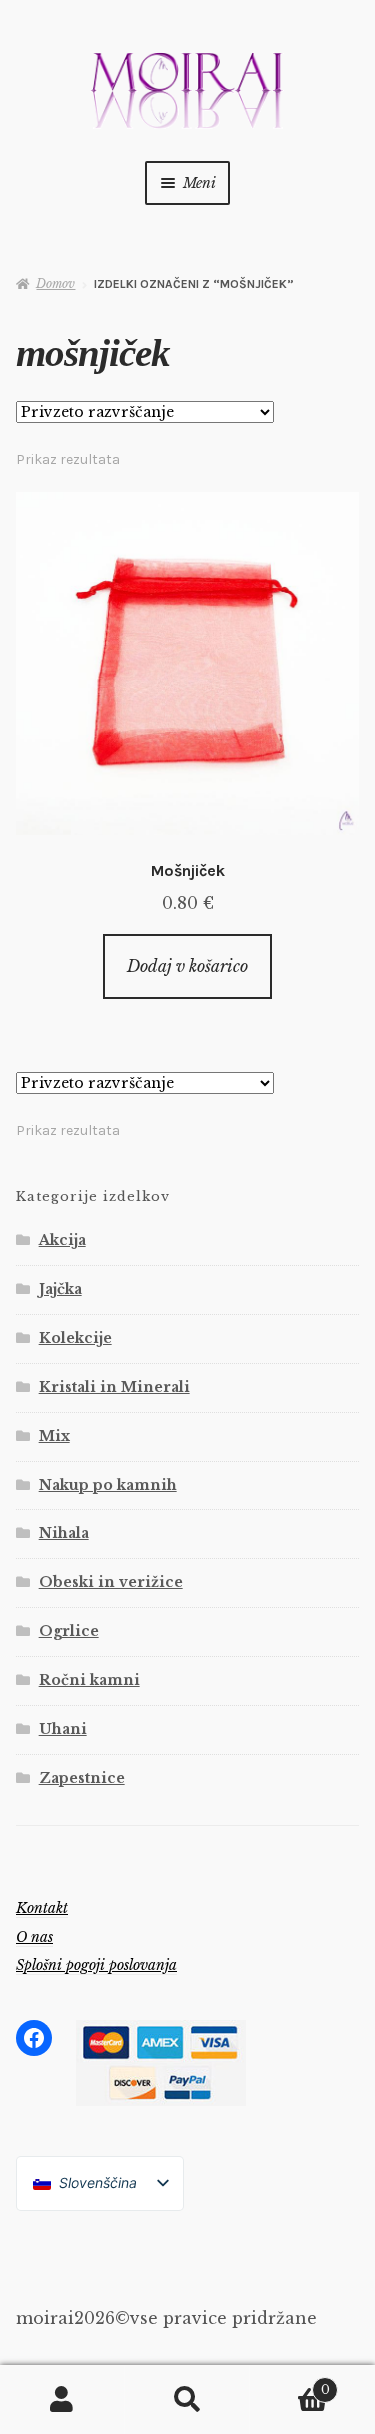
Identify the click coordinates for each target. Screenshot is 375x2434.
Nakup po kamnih (108, 1485)
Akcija (62, 1240)
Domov (55, 283)
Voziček (290, 2383)
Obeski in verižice (111, 1582)
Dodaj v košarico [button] (187, 966)
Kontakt (42, 1908)
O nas (34, 1937)
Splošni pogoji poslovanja (96, 1965)
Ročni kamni (89, 1680)
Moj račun (62, 2400)
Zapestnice (82, 1778)
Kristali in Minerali (114, 1387)
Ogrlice (69, 1631)
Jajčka (60, 1289)
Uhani (63, 1729)
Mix (54, 1436)
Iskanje (187, 2400)
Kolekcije (75, 1338)
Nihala (64, 1533)
